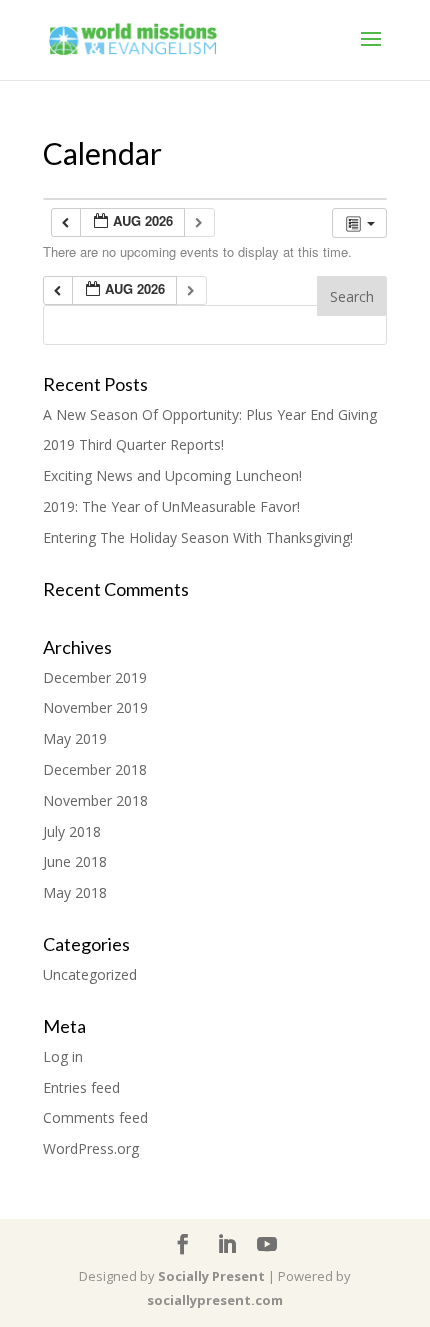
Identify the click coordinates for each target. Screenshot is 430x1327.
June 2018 (75, 861)
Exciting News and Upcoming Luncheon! (172, 475)
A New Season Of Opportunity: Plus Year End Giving (210, 414)
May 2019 (75, 738)
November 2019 (95, 707)
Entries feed (81, 1087)
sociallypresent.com (215, 1300)
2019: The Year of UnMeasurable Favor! (171, 506)
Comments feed (95, 1117)
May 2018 (75, 892)
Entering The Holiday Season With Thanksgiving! (198, 537)
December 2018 (95, 769)
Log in (63, 1056)
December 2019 (95, 677)
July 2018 (72, 831)
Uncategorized (90, 974)
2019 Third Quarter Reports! (133, 444)
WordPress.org (91, 1148)
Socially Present (211, 1276)
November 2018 (95, 800)
